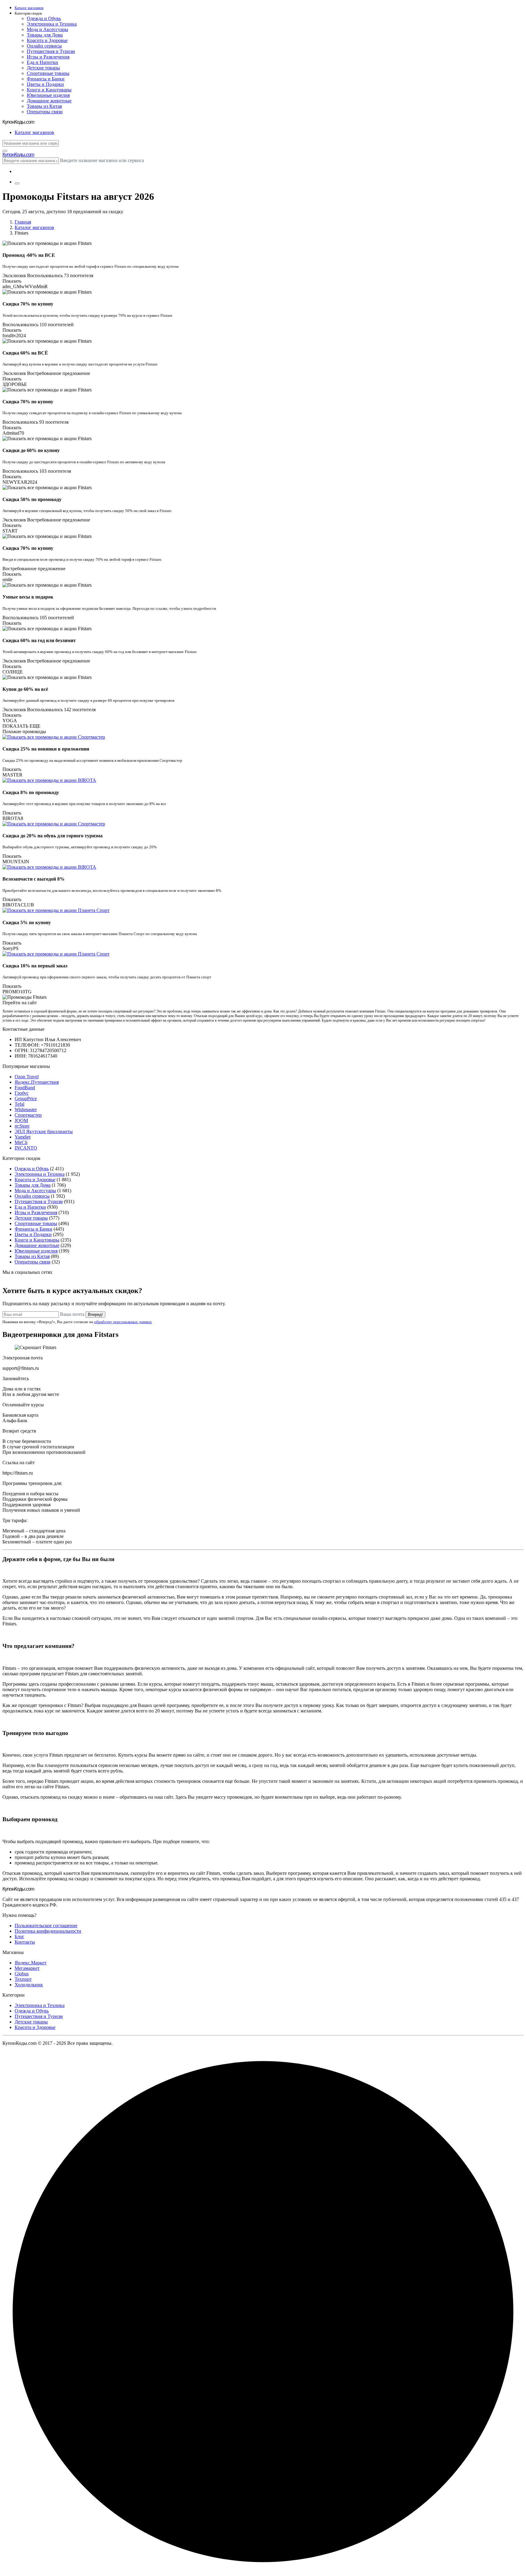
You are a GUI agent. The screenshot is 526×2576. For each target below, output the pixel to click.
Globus (22, 1974)
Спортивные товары (48, 73)
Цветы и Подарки (45, 84)
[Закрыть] (5, 151)
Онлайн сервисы (44, 46)
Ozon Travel (27, 1077)
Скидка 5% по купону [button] (27, 922)
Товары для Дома (45, 35)
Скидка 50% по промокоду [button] (32, 499)
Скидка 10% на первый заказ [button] (35, 966)
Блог (19, 1936)
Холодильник (29, 1985)
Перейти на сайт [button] (20, 1003)
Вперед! (95, 1315)
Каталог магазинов (34, 227)
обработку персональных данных (123, 1322)
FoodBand (25, 1088)
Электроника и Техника (52, 24)
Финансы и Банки (46, 79)
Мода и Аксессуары (47, 29)
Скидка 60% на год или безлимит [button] (39, 640)
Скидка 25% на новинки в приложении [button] (46, 749)
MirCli (21, 1142)
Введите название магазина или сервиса (102, 160)
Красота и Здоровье (47, 40)
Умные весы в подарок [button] (28, 597)
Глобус (22, 1093)
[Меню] (17, 183)
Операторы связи (45, 112)
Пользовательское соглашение (46, 1926)
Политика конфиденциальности (48, 1931)
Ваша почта (72, 1314)
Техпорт (23, 1979)
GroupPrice (26, 1099)
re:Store (22, 1126)
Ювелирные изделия (48, 95)
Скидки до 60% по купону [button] (31, 450)
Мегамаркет (27, 1968)
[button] (269, 14)
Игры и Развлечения (48, 57)
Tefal (19, 1104)
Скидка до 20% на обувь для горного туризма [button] (53, 836)
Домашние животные (49, 101)
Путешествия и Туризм (51, 51)
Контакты (25, 1942)
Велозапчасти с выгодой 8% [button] (33, 879)
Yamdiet (23, 1137)
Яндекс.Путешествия (37, 1082)
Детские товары (43, 68)
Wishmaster (26, 1110)
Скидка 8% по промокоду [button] (31, 792)
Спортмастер (28, 1115)
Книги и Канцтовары (49, 90)
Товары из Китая (44, 106)
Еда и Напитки (42, 62)
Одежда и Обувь (44, 18)
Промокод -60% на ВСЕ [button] (29, 255)
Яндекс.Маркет (31, 1963)
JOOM (21, 1120)
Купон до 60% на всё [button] (25, 689)
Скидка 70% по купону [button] (28, 304)
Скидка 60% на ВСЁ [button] (25, 353)
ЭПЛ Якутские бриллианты (44, 1131)
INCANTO (26, 1148)
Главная (23, 222)
